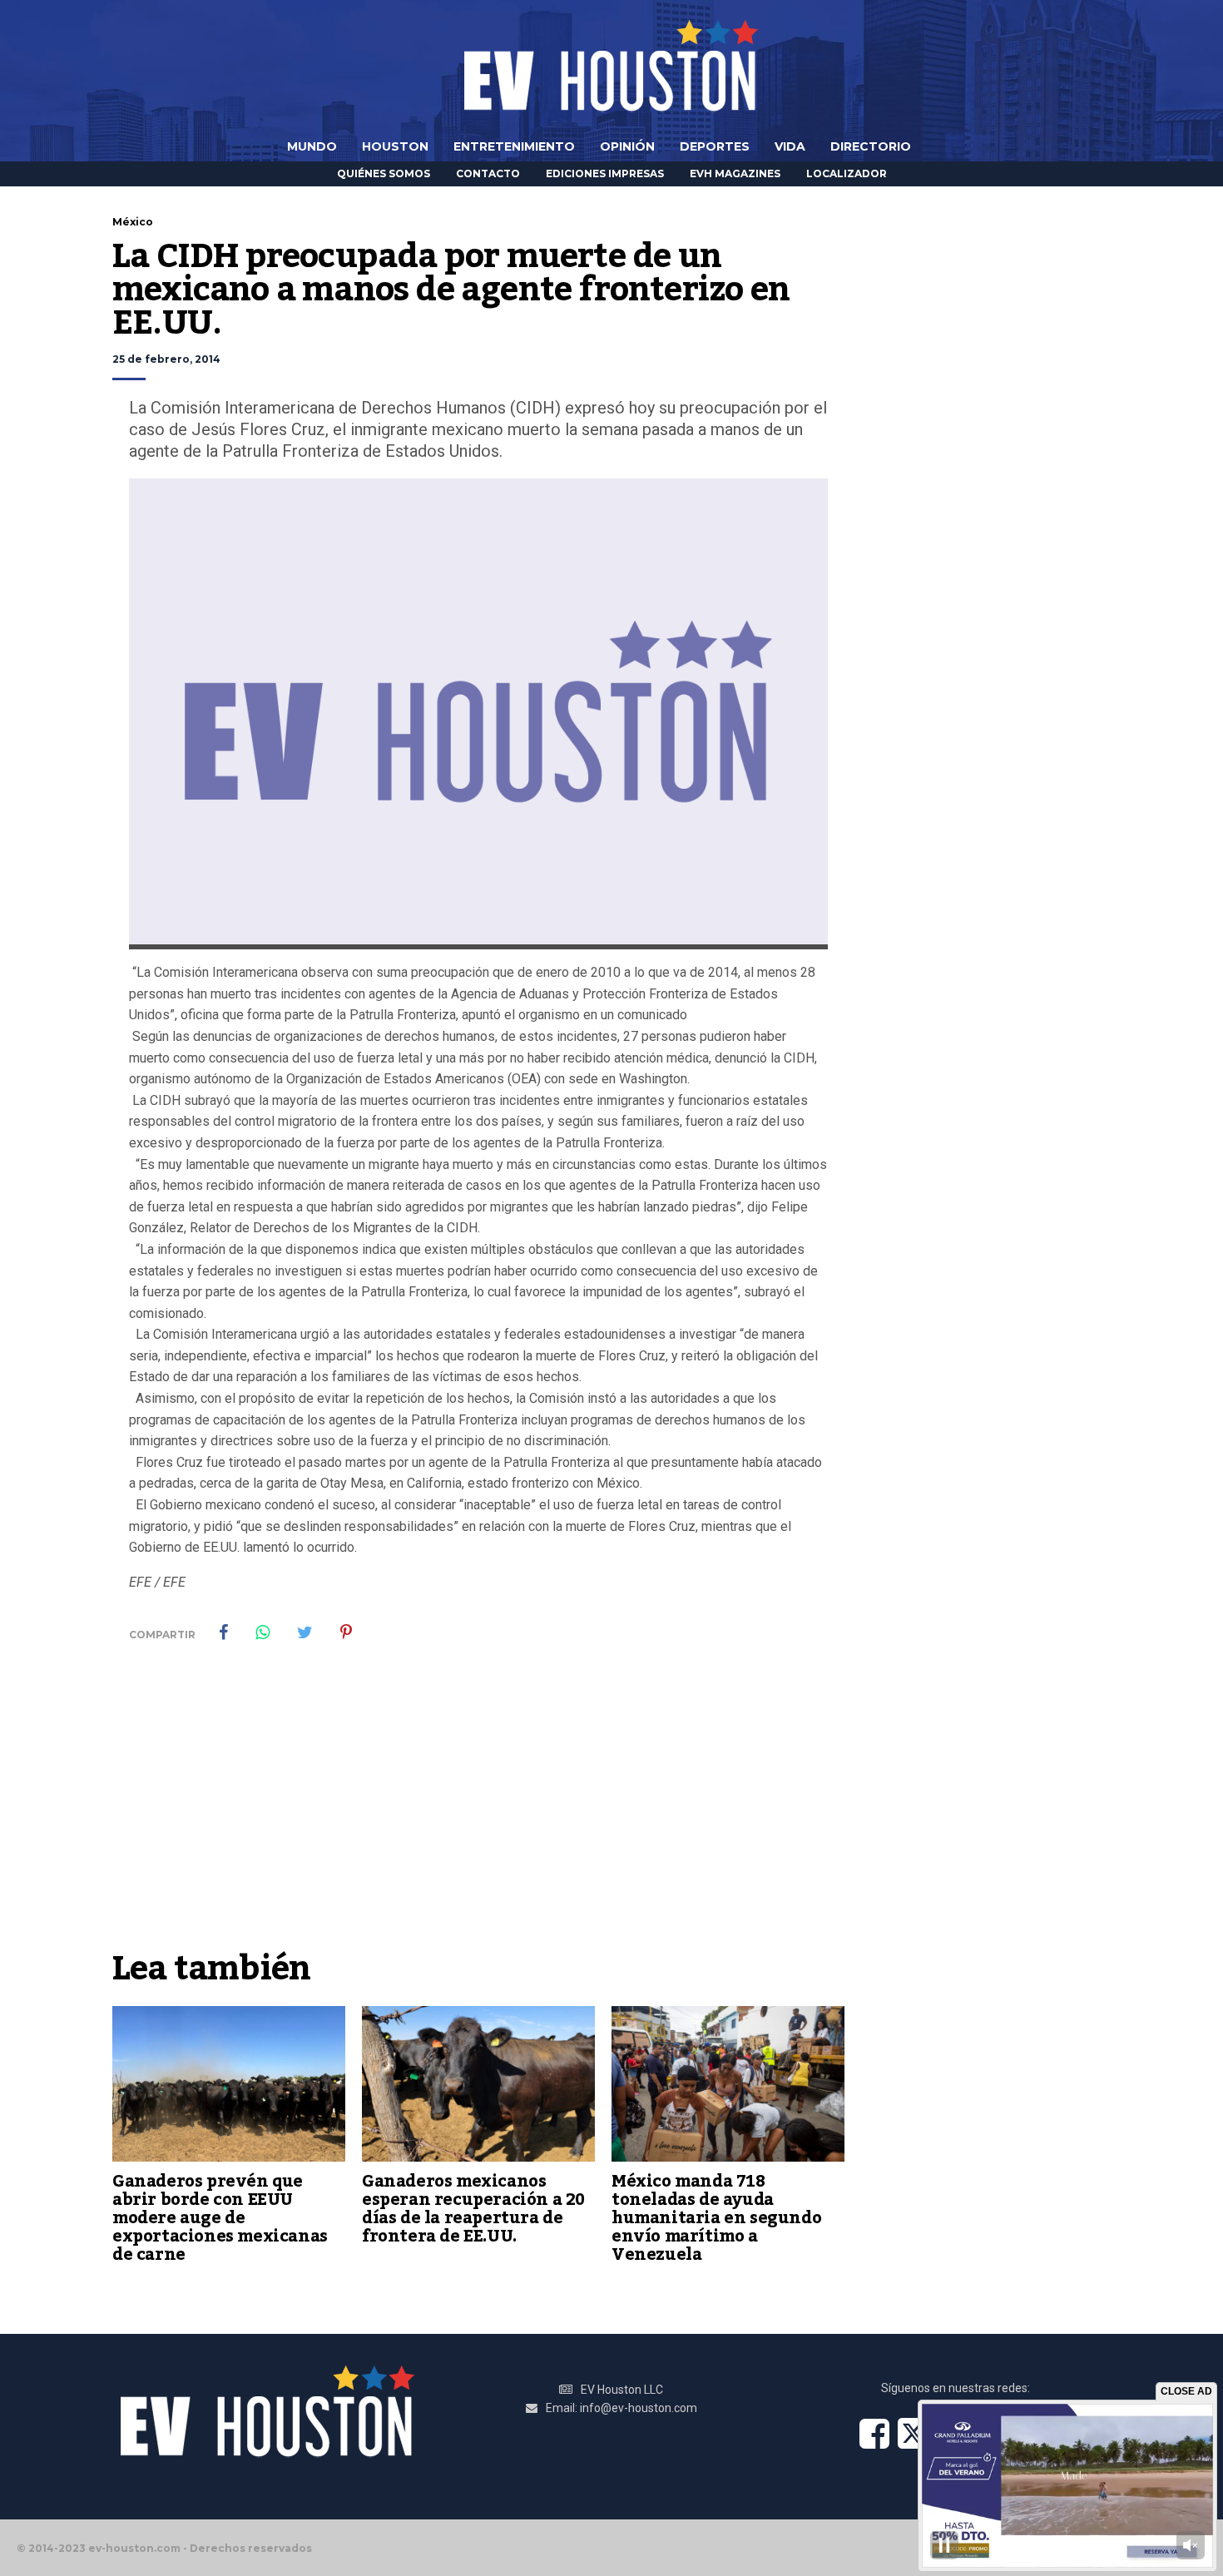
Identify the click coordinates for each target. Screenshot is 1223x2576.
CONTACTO (488, 173)
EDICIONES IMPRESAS (605, 173)
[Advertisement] (478, 1816)
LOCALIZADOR (847, 173)
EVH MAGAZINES (735, 173)
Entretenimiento (514, 146)
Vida (790, 146)
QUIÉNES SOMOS (384, 173)
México (133, 222)
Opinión (627, 146)
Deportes (715, 146)
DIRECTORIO (871, 146)
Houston (395, 146)
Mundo (312, 146)
